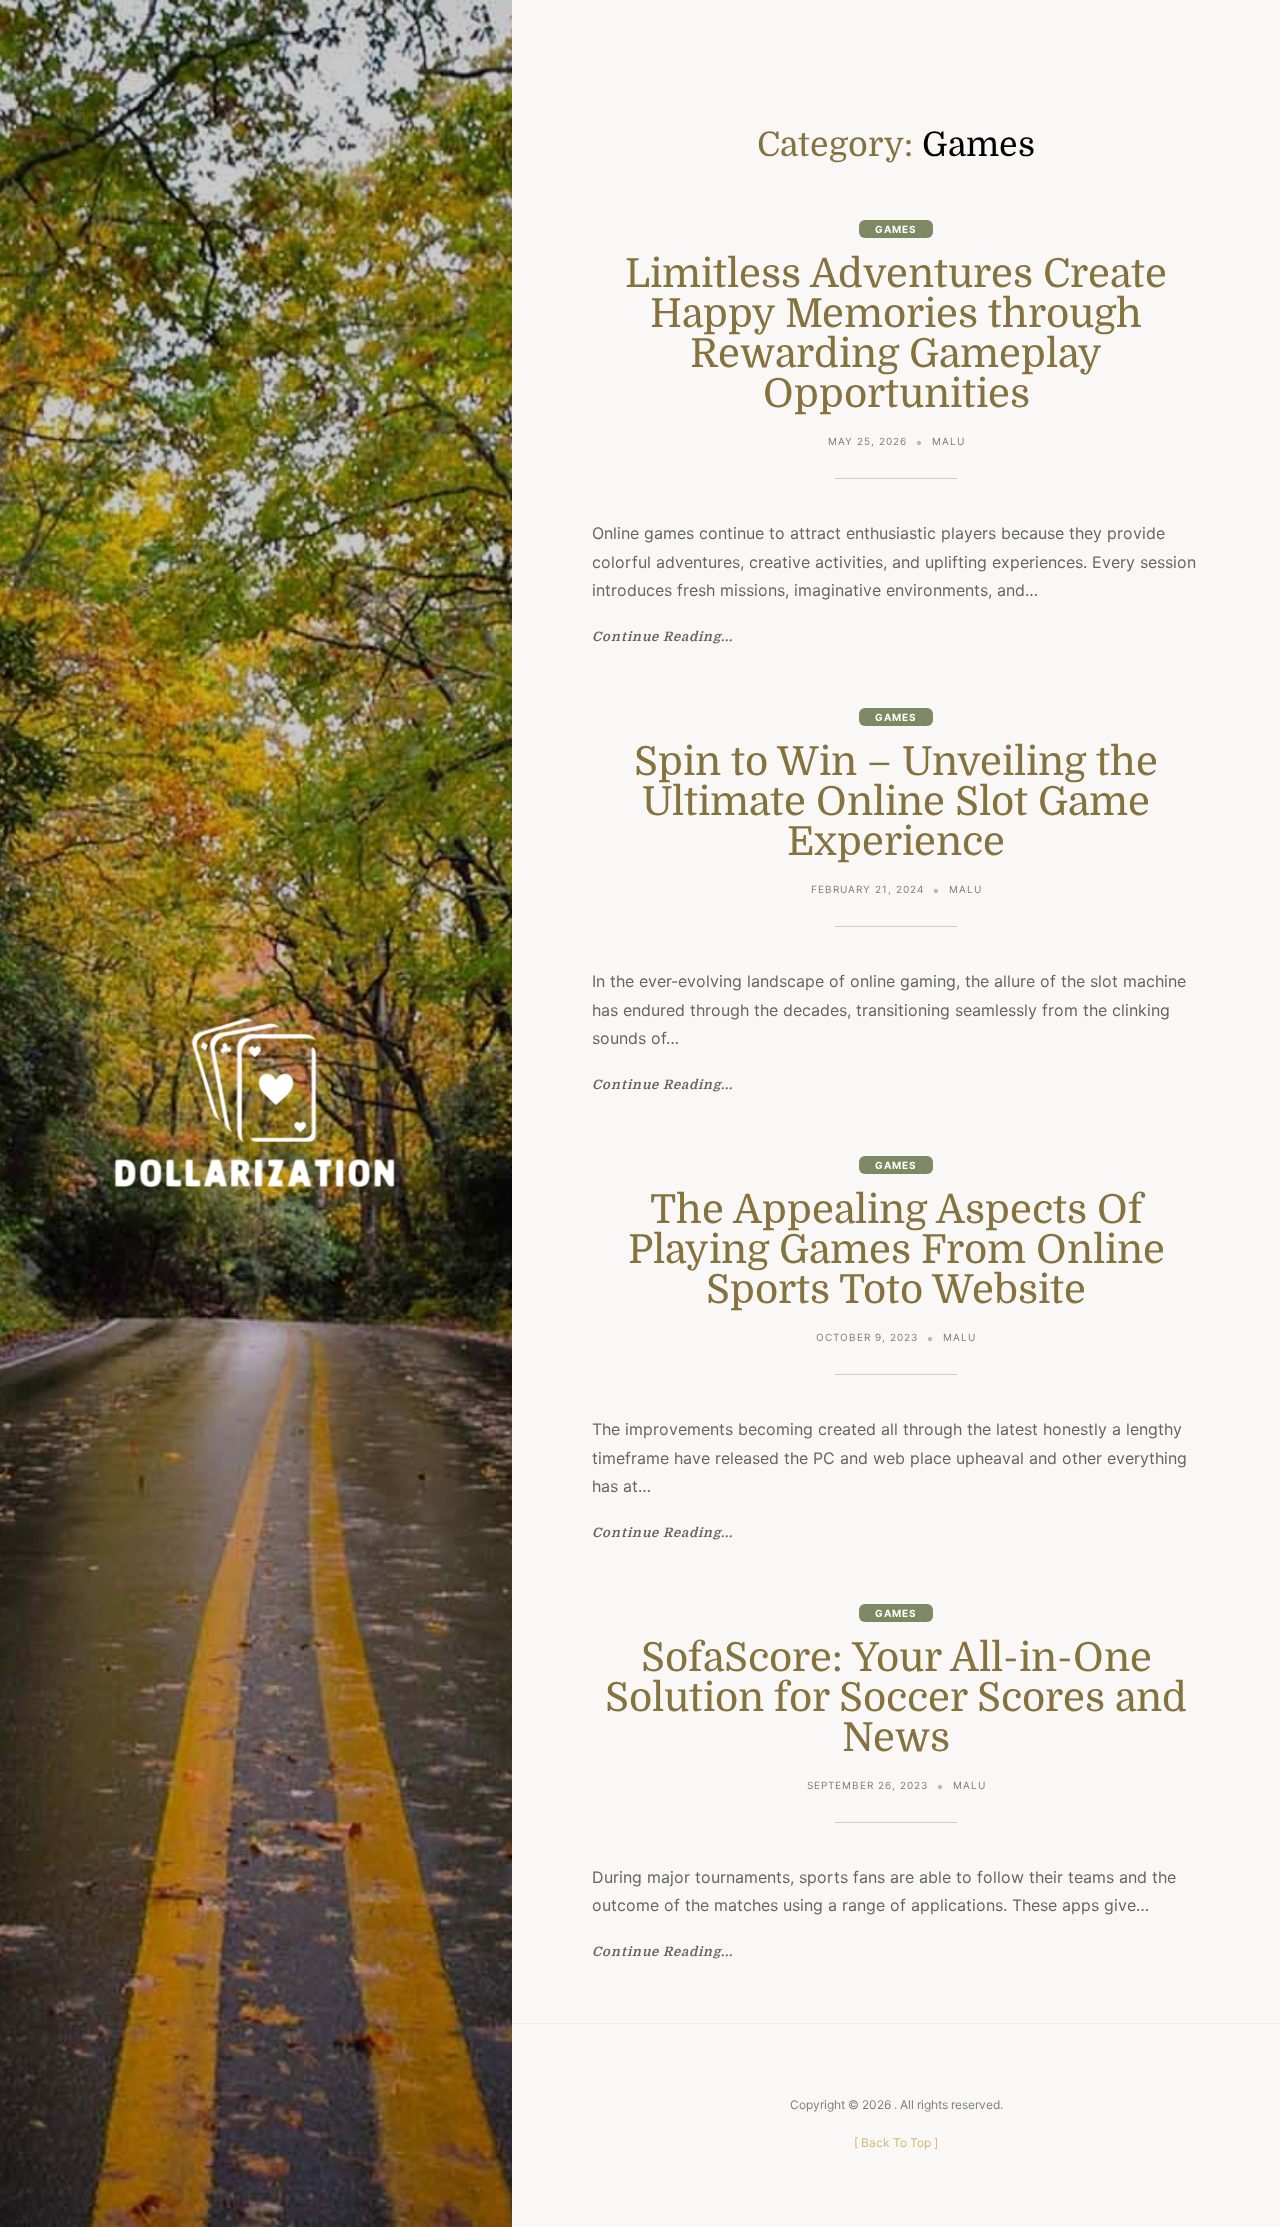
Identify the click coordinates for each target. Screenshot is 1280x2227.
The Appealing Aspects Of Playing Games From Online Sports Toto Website (896, 1250)
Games (896, 229)
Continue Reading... (662, 637)
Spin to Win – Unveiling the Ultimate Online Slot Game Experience (896, 802)
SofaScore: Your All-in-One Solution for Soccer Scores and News (896, 1698)
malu (948, 441)
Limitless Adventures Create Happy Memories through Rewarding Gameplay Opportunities (896, 334)
